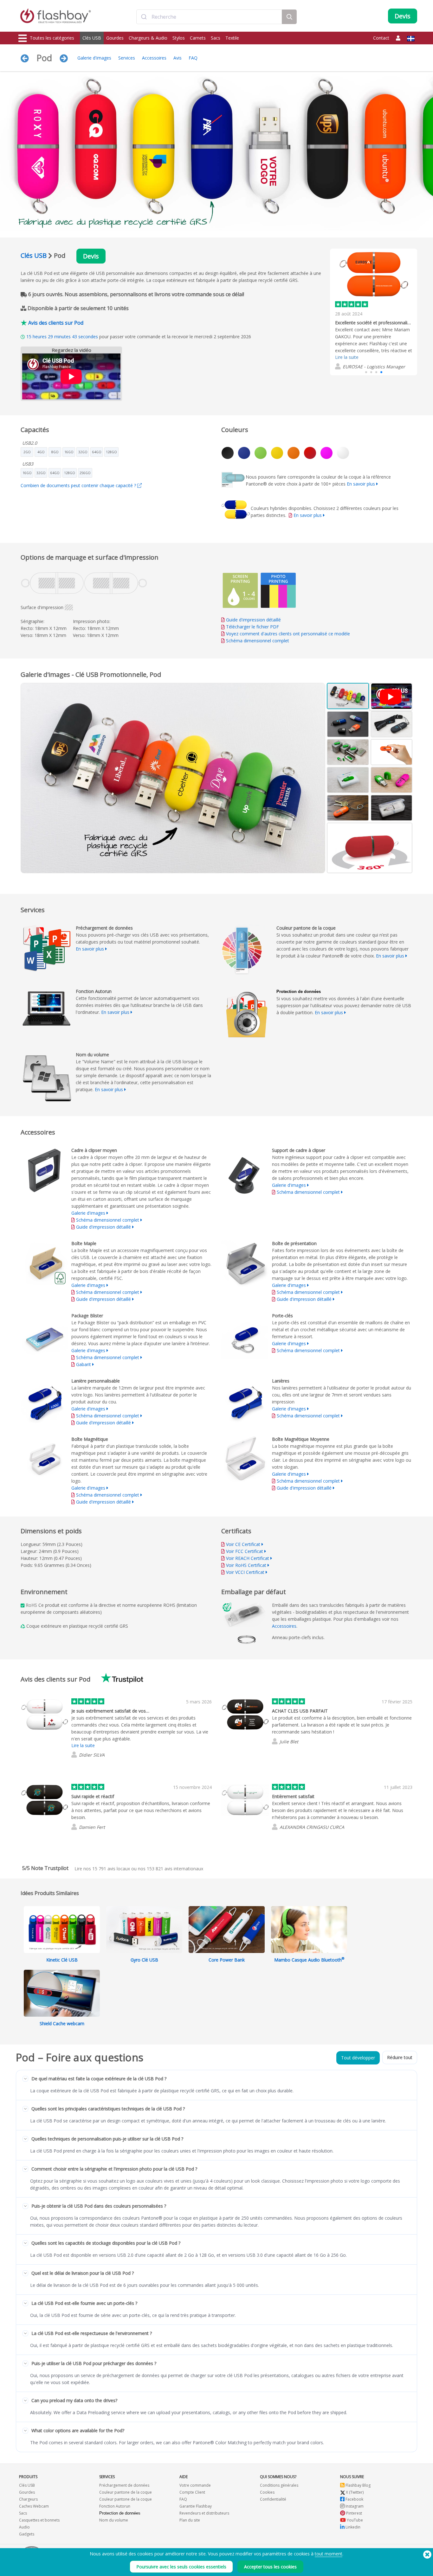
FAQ (193, 58)
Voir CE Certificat (243, 1544)
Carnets (198, 38)
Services (127, 58)
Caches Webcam (34, 2506)
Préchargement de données (124, 2485)
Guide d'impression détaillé (253, 620)
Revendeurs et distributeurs (204, 2513)
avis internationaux (175, 1869)
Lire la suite (347, 357)
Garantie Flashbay (196, 2506)
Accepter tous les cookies (270, 2567)
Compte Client (192, 2492)
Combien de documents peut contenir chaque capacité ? (79, 485)
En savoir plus (361, 484)
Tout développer (358, 2058)
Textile (232, 38)
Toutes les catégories (52, 38)
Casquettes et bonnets (39, 2520)
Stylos (179, 38)
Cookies (267, 2492)
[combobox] (209, 17)
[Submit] (144, 17)
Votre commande (195, 2485)
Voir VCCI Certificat (245, 1572)
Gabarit (84, 1364)
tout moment (329, 2554)
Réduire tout (400, 2057)
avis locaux (111, 1869)
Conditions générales (279, 2485)
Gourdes (115, 38)
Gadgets (27, 2534)
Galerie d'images (94, 58)
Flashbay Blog (358, 2485)
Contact (381, 38)
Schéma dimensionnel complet (258, 641)
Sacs (216, 38)
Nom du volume (114, 2520)
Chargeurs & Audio (148, 38)
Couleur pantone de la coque (126, 2492)
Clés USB (92, 38)
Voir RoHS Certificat (246, 1565)
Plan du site (190, 2520)
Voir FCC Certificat (245, 1551)
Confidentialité (273, 2499)
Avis (178, 58)
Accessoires (154, 58)
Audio (24, 2527)
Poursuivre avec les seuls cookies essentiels (181, 2567)
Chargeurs (28, 2499)
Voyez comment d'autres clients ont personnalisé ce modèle (288, 634)
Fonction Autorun (115, 2506)
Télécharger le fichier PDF (252, 627)
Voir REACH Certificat (248, 1558)
